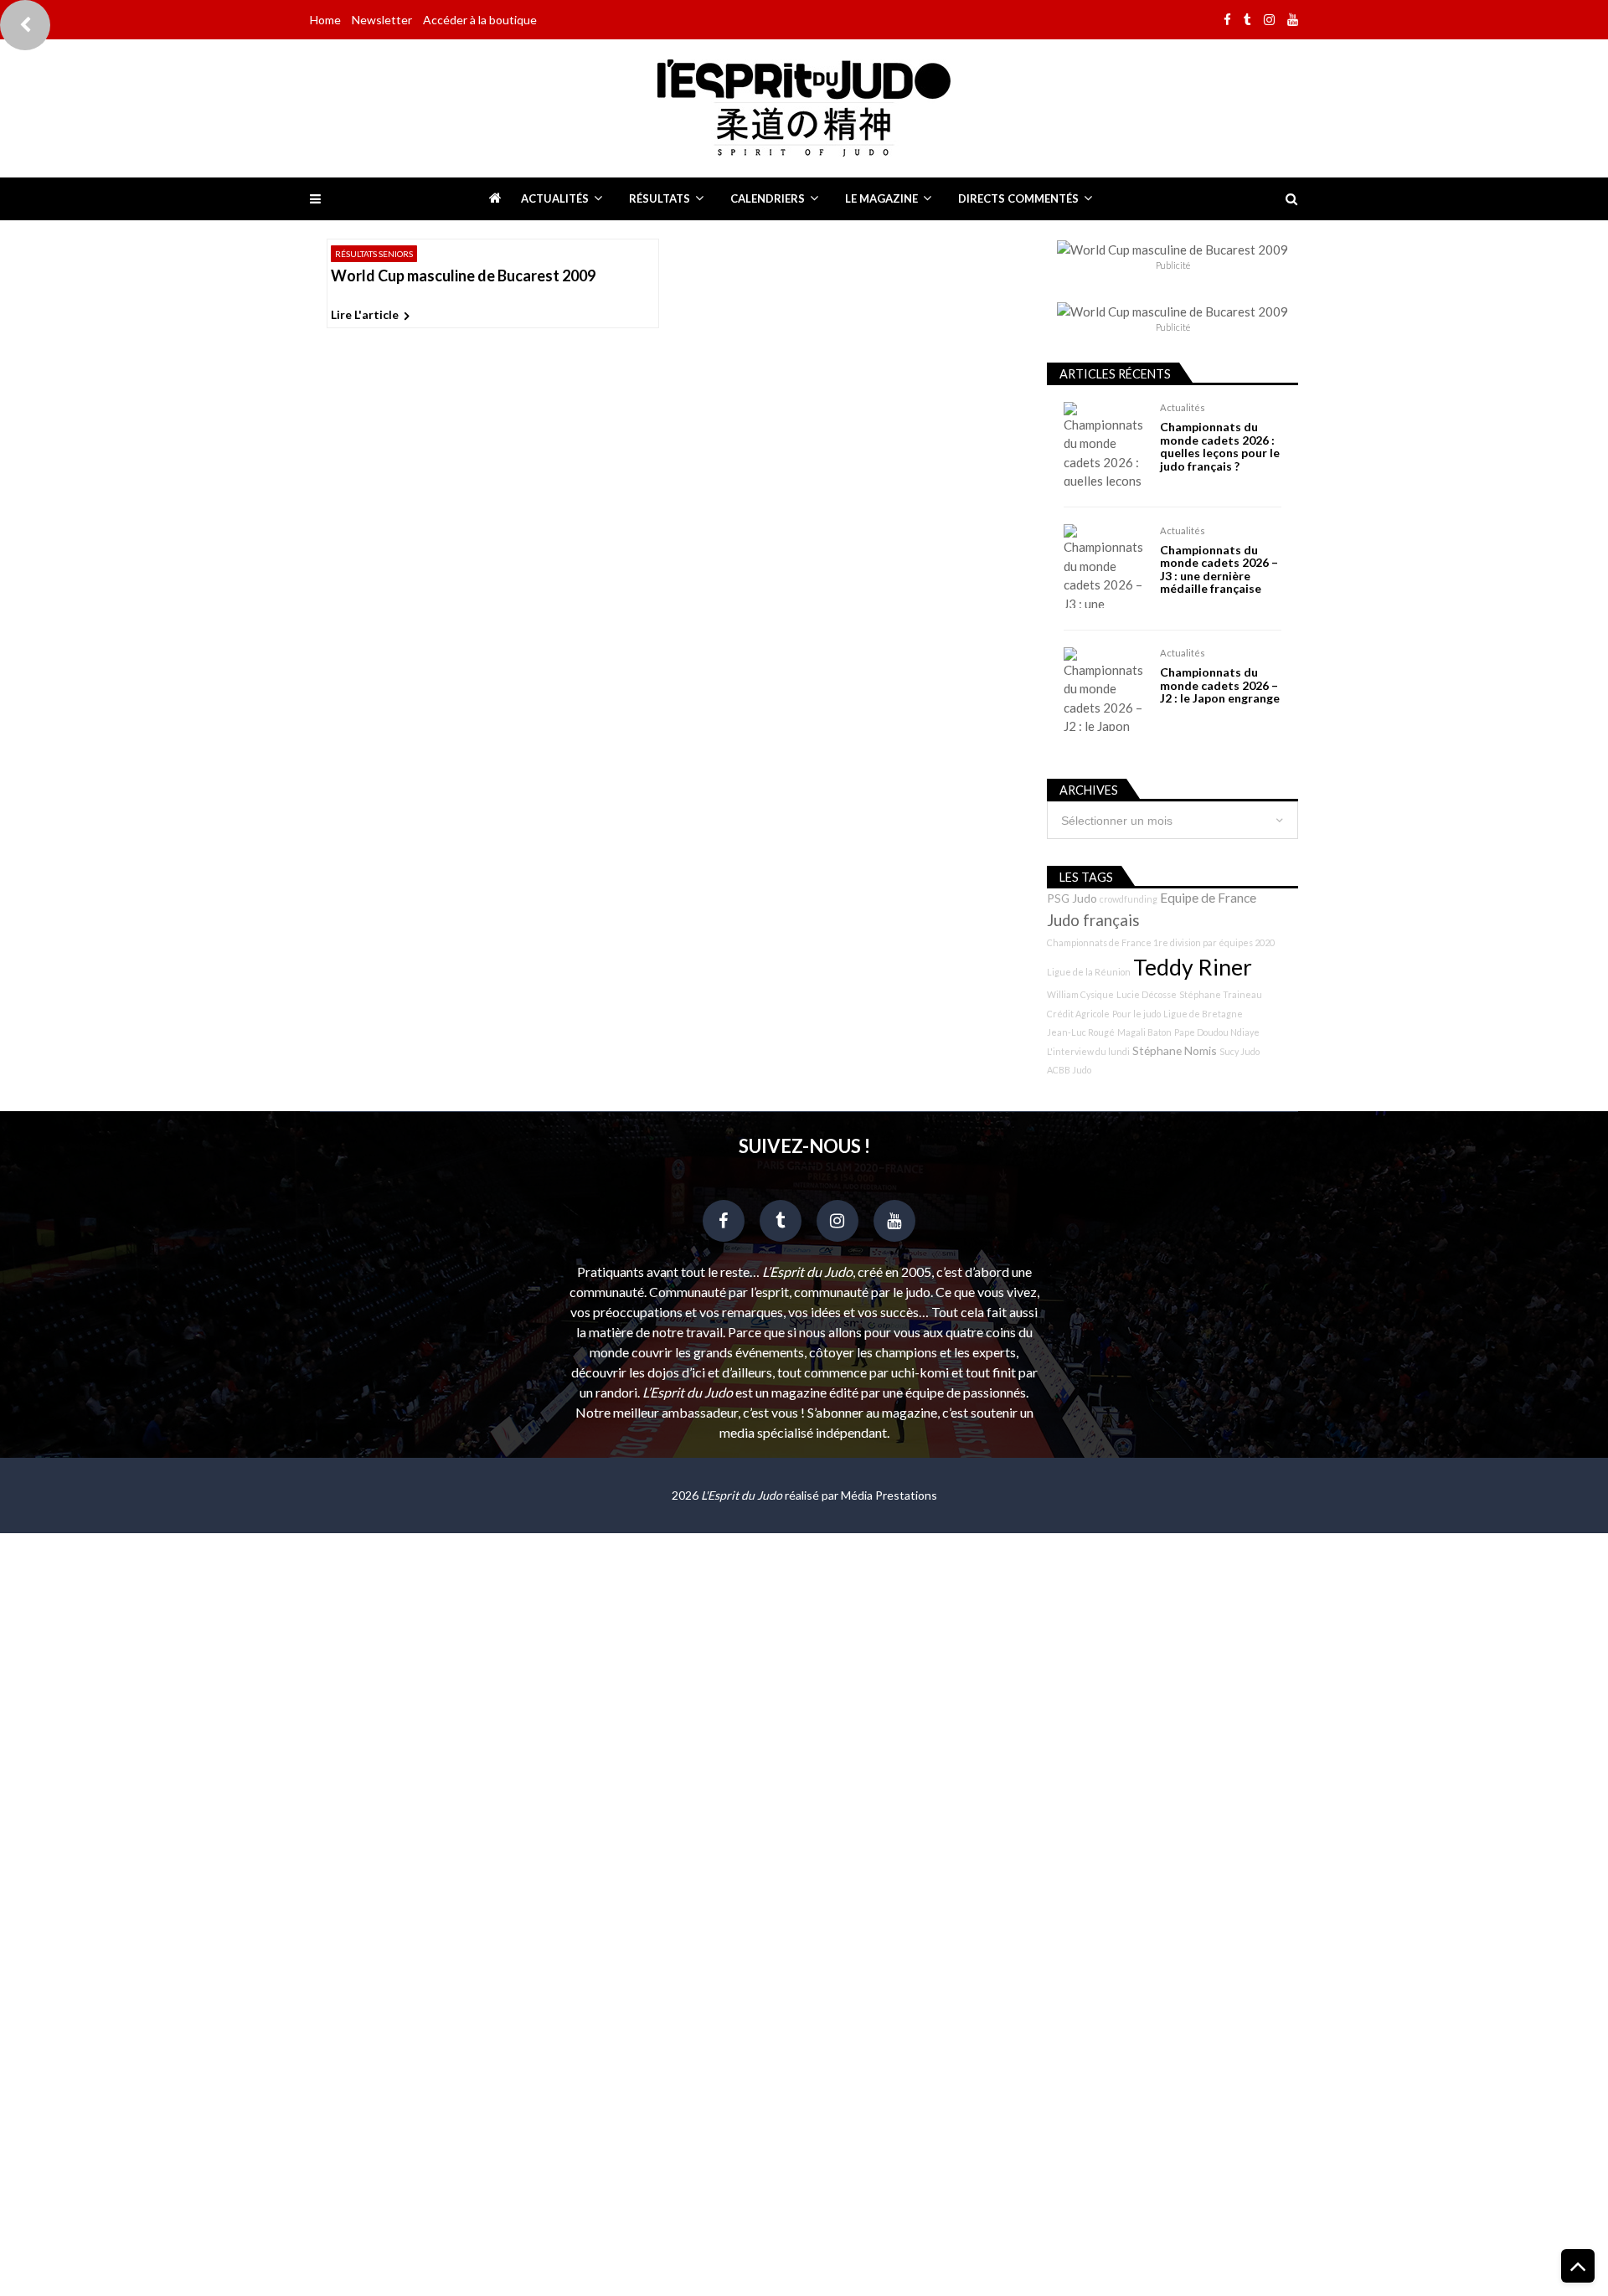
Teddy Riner (1193, 967)
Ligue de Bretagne (1203, 1014)
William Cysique (1080, 994)
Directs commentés (1018, 198)
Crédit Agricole (1078, 1014)
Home (325, 20)
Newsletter (382, 20)
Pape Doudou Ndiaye (1217, 1032)
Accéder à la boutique (480, 20)
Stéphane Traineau (1221, 994)
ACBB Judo (1069, 1070)
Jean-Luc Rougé (1081, 1032)
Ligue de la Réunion (1089, 972)
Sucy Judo (1239, 1051)
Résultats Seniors (374, 254)
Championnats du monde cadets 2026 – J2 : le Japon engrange (1220, 685)
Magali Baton (1144, 1032)
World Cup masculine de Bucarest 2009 (463, 276)
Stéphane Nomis (1175, 1050)
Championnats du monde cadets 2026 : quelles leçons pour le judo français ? (1220, 446)
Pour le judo (1136, 1014)
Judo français (1093, 920)
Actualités (555, 198)
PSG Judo (1072, 898)
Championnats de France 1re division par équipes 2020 (1161, 942)
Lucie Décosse (1147, 994)
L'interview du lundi (1088, 1051)
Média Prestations (889, 1495)
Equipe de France (1208, 898)
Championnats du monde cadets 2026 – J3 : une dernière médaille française (1219, 569)
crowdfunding (1129, 899)
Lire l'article (365, 314)
